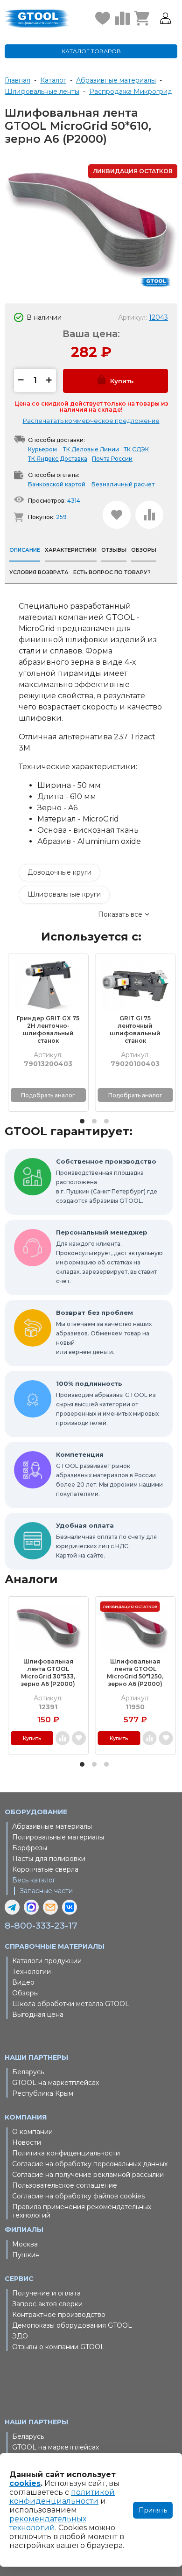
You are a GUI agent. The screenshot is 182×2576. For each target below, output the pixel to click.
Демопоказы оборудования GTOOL (72, 2325)
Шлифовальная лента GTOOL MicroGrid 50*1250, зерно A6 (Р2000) (135, 1673)
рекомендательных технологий (48, 2523)
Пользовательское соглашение (65, 2185)
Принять (153, 2510)
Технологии (31, 1972)
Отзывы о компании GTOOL (58, 2347)
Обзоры (25, 1993)
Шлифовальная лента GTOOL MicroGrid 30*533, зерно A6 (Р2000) (48, 1673)
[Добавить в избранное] (117, 515)
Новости (27, 2142)
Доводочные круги (59, 872)
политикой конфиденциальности (62, 2497)
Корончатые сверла (45, 1869)
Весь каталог (34, 1880)
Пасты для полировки (49, 1859)
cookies (25, 2483)
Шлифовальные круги (64, 894)
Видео (23, 1982)
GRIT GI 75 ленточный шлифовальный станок (135, 1029)
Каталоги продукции (47, 1961)
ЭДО (20, 2336)
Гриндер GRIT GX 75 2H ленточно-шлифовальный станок (48, 1029)
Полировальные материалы (58, 1837)
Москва (25, 2244)
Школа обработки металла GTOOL (71, 2004)
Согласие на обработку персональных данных (90, 2164)
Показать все (120, 914)
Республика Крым (43, 2093)
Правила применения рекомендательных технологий (82, 2211)
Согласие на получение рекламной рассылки (88, 2175)
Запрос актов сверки (47, 2304)
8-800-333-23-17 (41, 1926)
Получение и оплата (46, 2293)
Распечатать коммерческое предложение (91, 421)
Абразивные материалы (52, 1826)
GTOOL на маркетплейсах (56, 2083)
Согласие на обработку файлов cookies (78, 2196)
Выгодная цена (38, 2014)
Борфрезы (30, 1848)
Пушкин (26, 2255)
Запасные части (46, 1891)
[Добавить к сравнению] (149, 515)
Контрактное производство (59, 2315)
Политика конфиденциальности (66, 2153)
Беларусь (28, 2072)
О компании (32, 2132)
